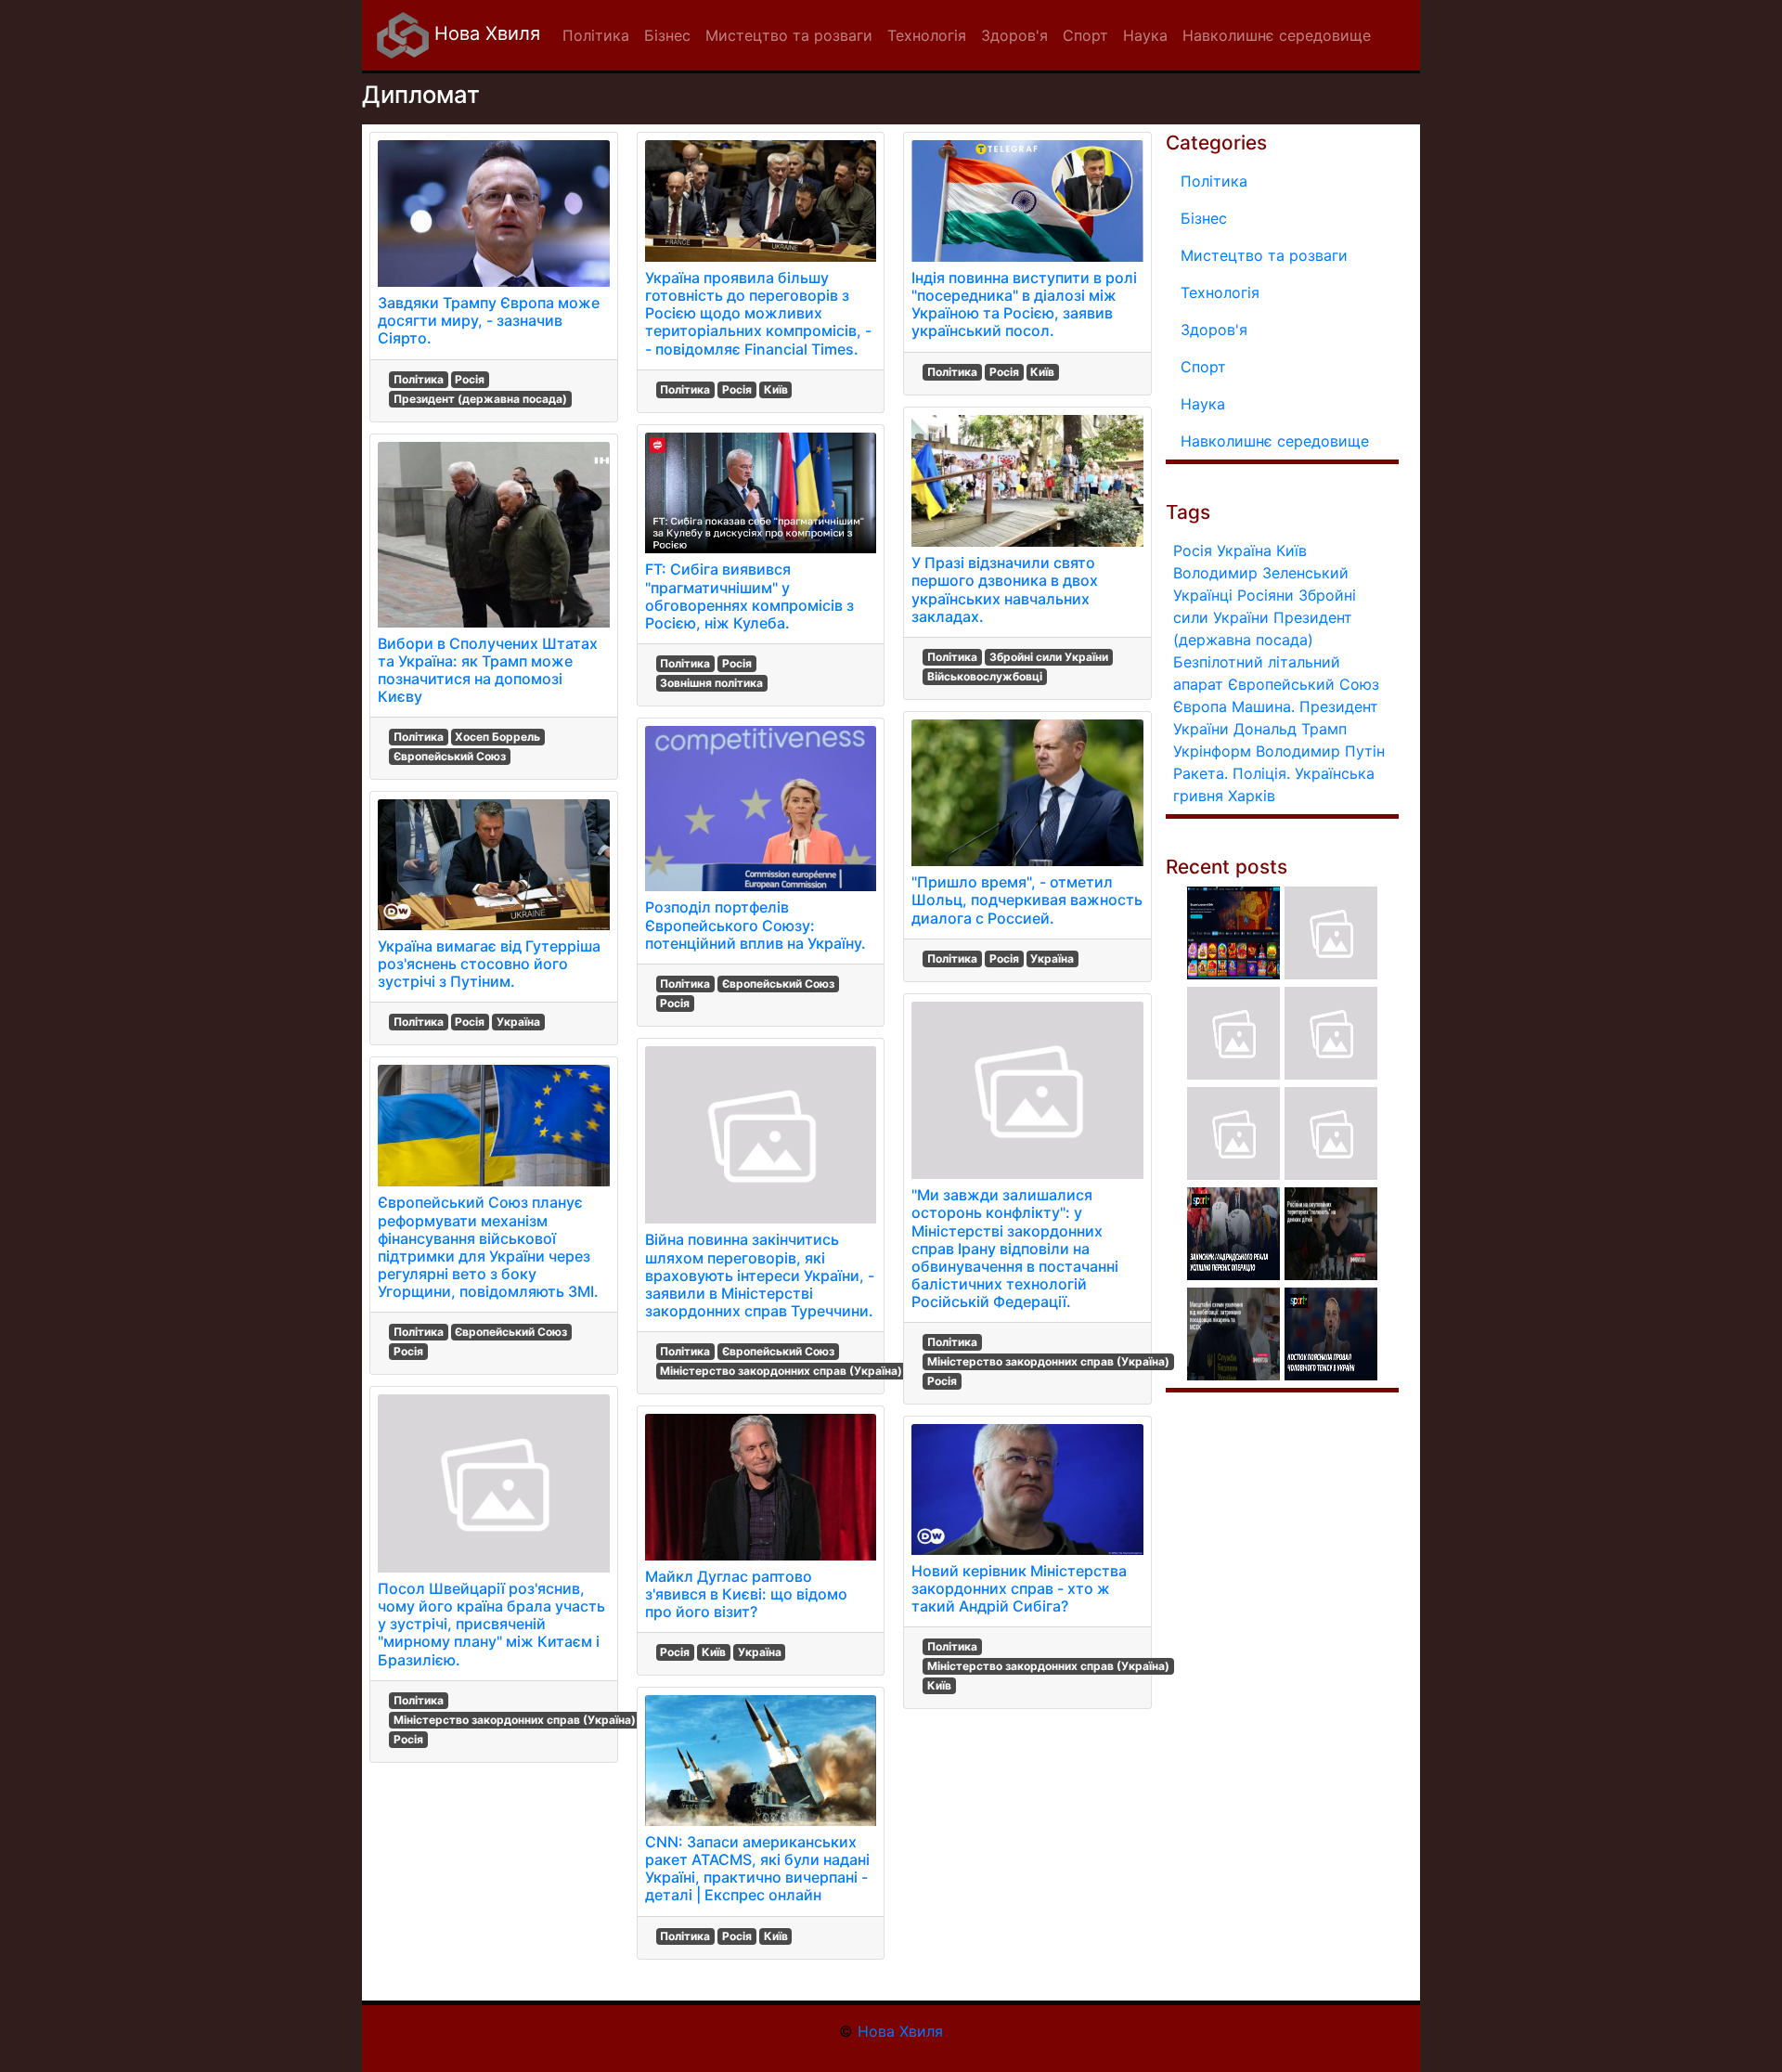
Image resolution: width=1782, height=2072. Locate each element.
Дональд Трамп (1290, 729)
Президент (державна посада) (480, 399)
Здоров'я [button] (1014, 35)
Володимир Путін (1320, 751)
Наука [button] (1145, 35)
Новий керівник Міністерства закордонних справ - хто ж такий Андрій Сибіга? (1019, 1588)
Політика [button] (596, 35)
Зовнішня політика (711, 683)
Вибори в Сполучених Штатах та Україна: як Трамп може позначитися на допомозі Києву (488, 670)
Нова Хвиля (484, 33)
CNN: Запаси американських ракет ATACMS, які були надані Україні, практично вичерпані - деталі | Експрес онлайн (757, 1869)
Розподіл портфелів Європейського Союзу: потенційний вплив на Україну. (755, 925)
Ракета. (1201, 773)
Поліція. (1261, 773)
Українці (1203, 595)
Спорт (1203, 367)
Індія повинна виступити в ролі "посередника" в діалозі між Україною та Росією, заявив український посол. (1024, 304)
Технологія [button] (927, 35)
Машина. (1263, 706)
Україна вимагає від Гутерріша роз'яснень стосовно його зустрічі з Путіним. (489, 964)
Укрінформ (1212, 751)
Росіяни (1265, 595)
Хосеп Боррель (497, 737)
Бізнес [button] (667, 35)
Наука (1203, 404)
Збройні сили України (1049, 657)
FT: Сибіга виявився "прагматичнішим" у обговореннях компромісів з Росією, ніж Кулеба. (749, 596)
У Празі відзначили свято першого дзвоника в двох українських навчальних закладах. (1005, 589)
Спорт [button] (1085, 35)
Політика (419, 379)
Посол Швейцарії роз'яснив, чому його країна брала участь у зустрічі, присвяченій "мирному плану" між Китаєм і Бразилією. (491, 1624)
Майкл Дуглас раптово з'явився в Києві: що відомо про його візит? (746, 1594)
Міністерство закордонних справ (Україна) (515, 1720)
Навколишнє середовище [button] (1277, 35)
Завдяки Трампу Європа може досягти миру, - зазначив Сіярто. (489, 320)
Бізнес (1204, 218)
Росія (470, 379)
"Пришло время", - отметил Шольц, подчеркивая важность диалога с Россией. (1027, 900)
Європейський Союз (450, 756)
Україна (518, 1022)
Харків (1252, 796)
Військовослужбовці (985, 676)
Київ (776, 389)
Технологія (1220, 292)
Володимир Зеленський (1261, 573)
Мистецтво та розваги (1264, 255)
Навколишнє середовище (1275, 441)
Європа (1200, 706)
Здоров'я (1214, 330)
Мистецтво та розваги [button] (789, 35)
